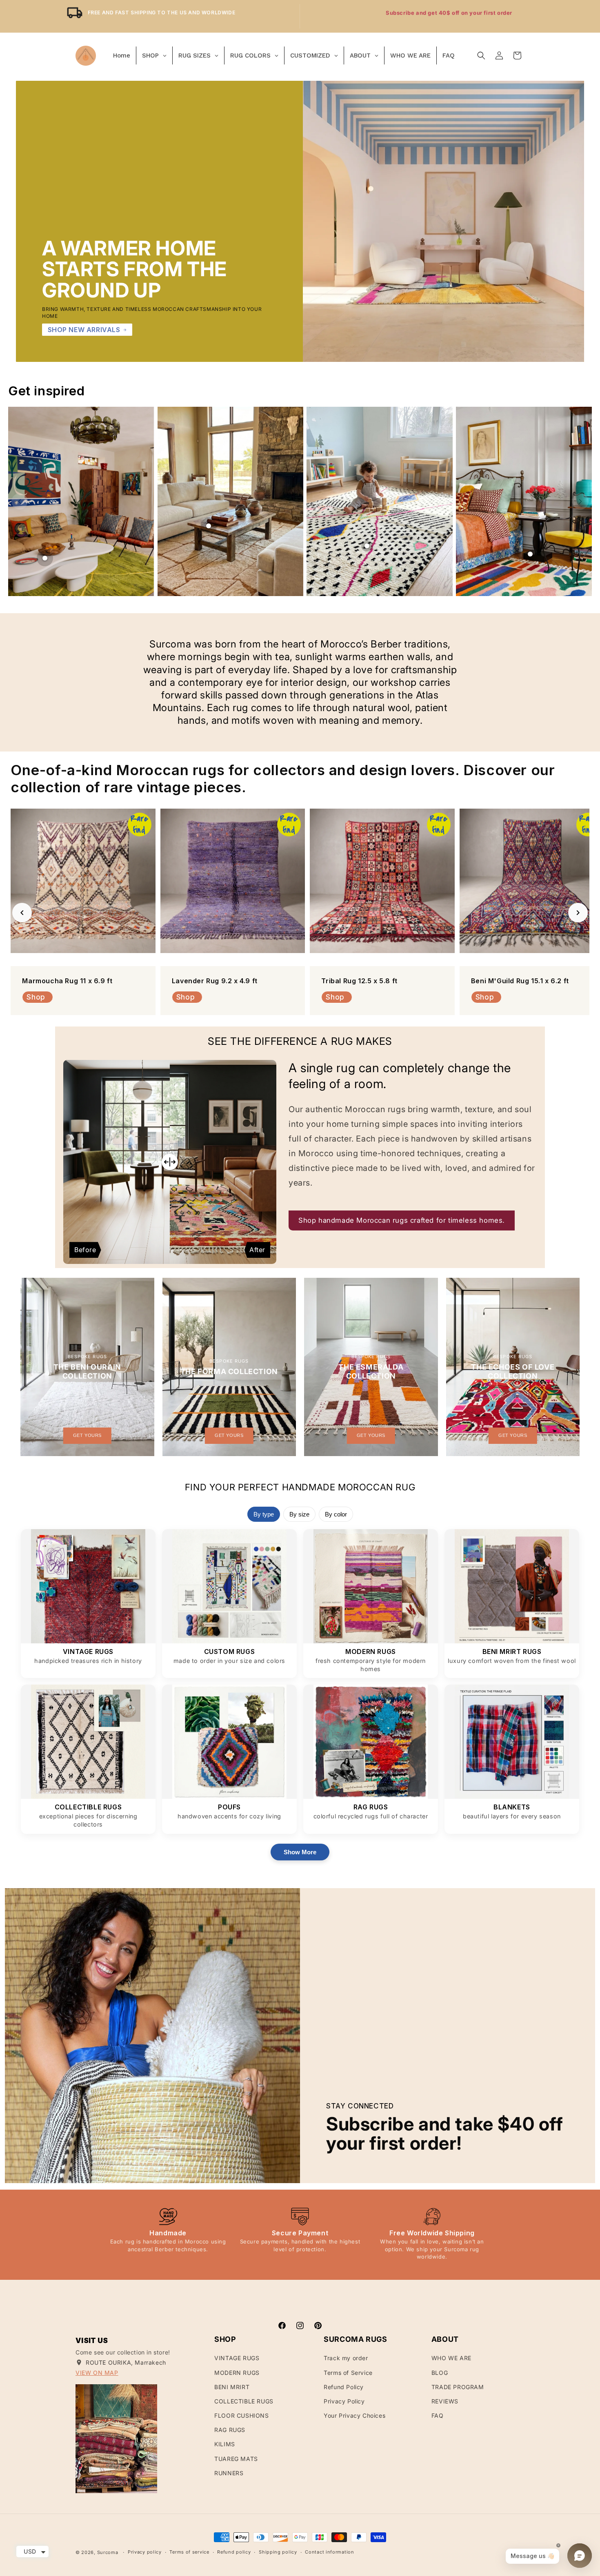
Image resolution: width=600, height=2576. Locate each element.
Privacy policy (145, 2552)
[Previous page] (20, 501)
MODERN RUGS (237, 2373)
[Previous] (22, 913)
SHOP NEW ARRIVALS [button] (84, 330)
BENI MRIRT (232, 2387)
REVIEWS (445, 2401)
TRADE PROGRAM (458, 2387)
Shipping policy (278, 2552)
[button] (481, 55)
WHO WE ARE (451, 2358)
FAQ (438, 2415)
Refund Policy (344, 2387)
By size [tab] (299, 1514)
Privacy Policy (344, 2401)
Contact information (329, 2552)
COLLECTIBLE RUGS (244, 2401)
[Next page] (580, 501)
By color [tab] (336, 1514)
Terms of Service (348, 2373)
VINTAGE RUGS (237, 2358)
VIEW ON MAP (97, 2373)
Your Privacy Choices (354, 2415)
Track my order (346, 2358)
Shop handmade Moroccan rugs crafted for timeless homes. (402, 1220)
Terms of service (189, 2552)
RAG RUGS (230, 2430)
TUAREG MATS (236, 2459)
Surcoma (108, 2552)
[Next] (578, 913)
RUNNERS (229, 2473)
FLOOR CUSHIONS (241, 2415)
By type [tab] (264, 1514)
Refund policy (234, 2552)
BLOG (440, 2373)
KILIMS (225, 2444)
